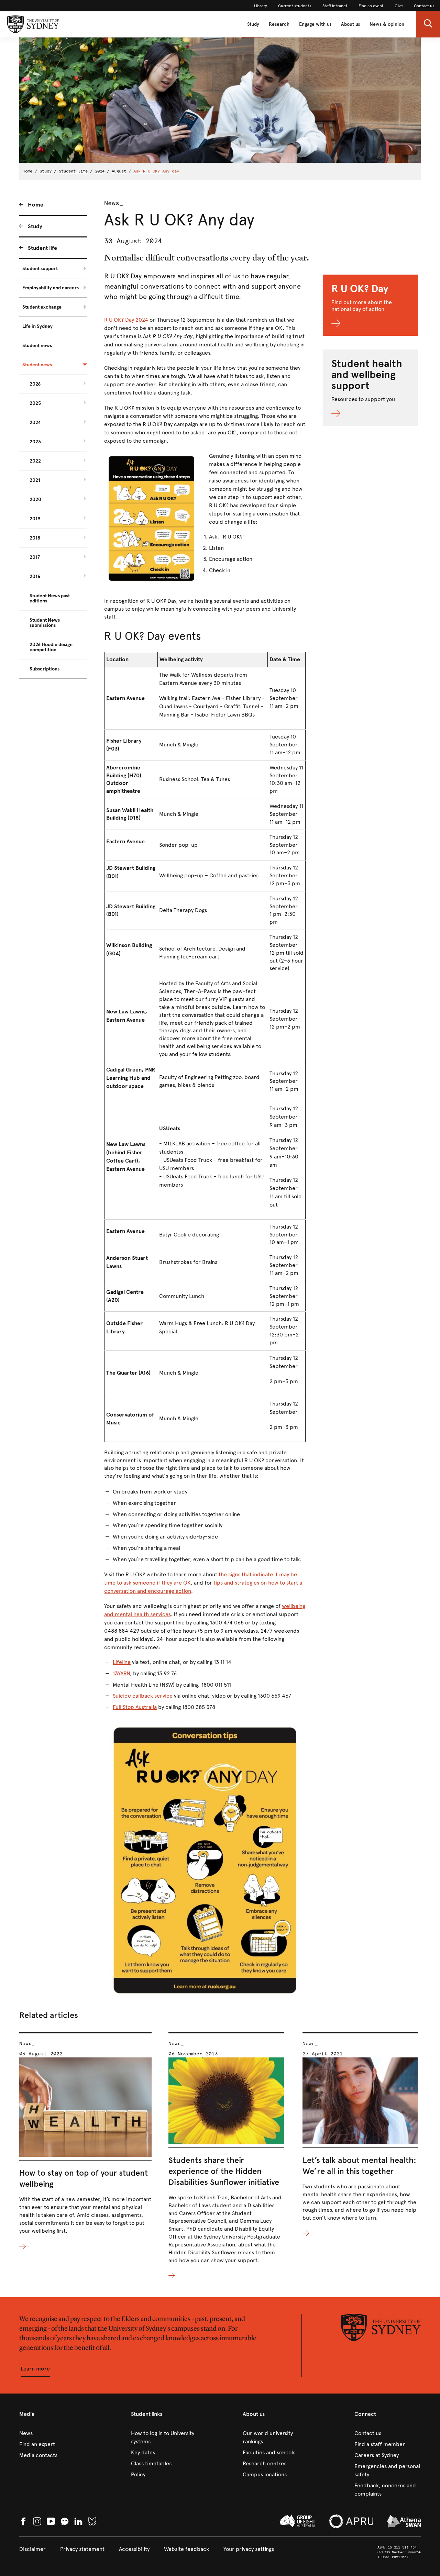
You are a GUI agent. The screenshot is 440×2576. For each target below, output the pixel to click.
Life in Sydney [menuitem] (37, 326)
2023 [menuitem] (35, 442)
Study (253, 24)
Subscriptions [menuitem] (45, 669)
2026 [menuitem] (35, 384)
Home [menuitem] (36, 205)
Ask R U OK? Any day (156, 171)
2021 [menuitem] (35, 480)
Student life (73, 171)
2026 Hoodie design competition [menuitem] (51, 647)
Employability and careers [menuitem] (51, 288)
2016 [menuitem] (35, 576)
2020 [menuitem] (35, 499)
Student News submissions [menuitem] (45, 623)
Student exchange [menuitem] (42, 307)
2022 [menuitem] (35, 461)
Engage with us (315, 24)
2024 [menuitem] (35, 423)
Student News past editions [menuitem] (50, 598)
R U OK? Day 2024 (126, 320)
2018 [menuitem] (35, 538)
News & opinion (387, 24)
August (119, 171)
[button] (428, 24)
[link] (261, 6)
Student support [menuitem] (40, 269)
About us (350, 24)
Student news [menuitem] (37, 346)
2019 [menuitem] (35, 519)
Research (279, 24)
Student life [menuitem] (42, 248)
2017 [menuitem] (35, 557)
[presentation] (85, 2141)
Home (27, 171)
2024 (100, 171)
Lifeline (122, 1662)
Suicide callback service (143, 1696)
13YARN (121, 1673)
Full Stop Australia (135, 1707)
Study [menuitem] (35, 226)
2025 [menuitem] (35, 403)
